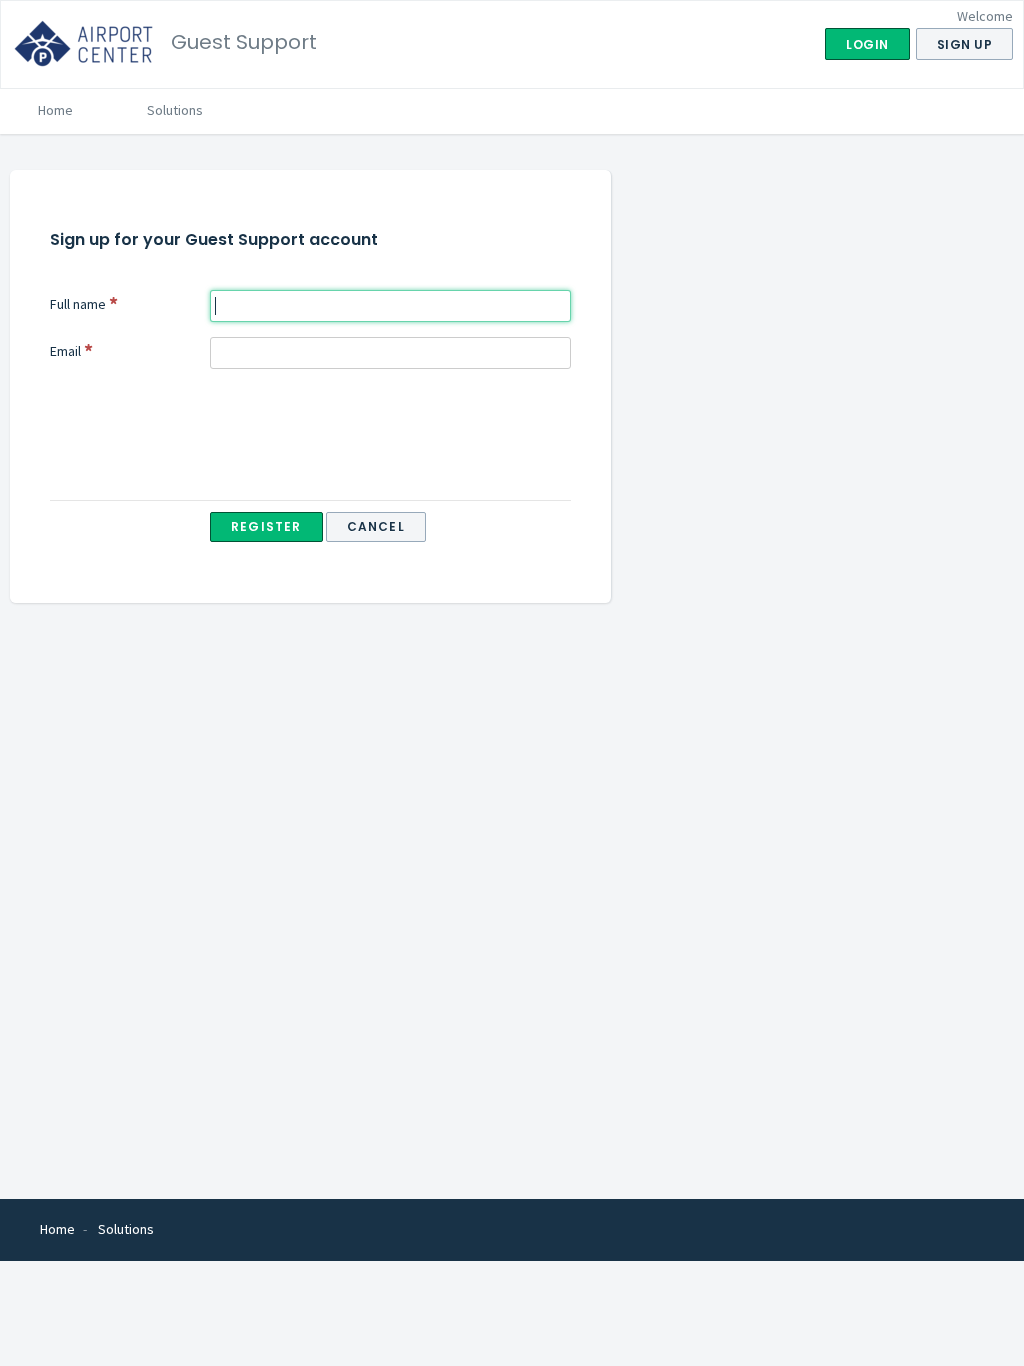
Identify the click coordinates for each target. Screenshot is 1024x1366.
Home (55, 110)
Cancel (376, 526)
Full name (78, 304)
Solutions (175, 110)
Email (65, 351)
